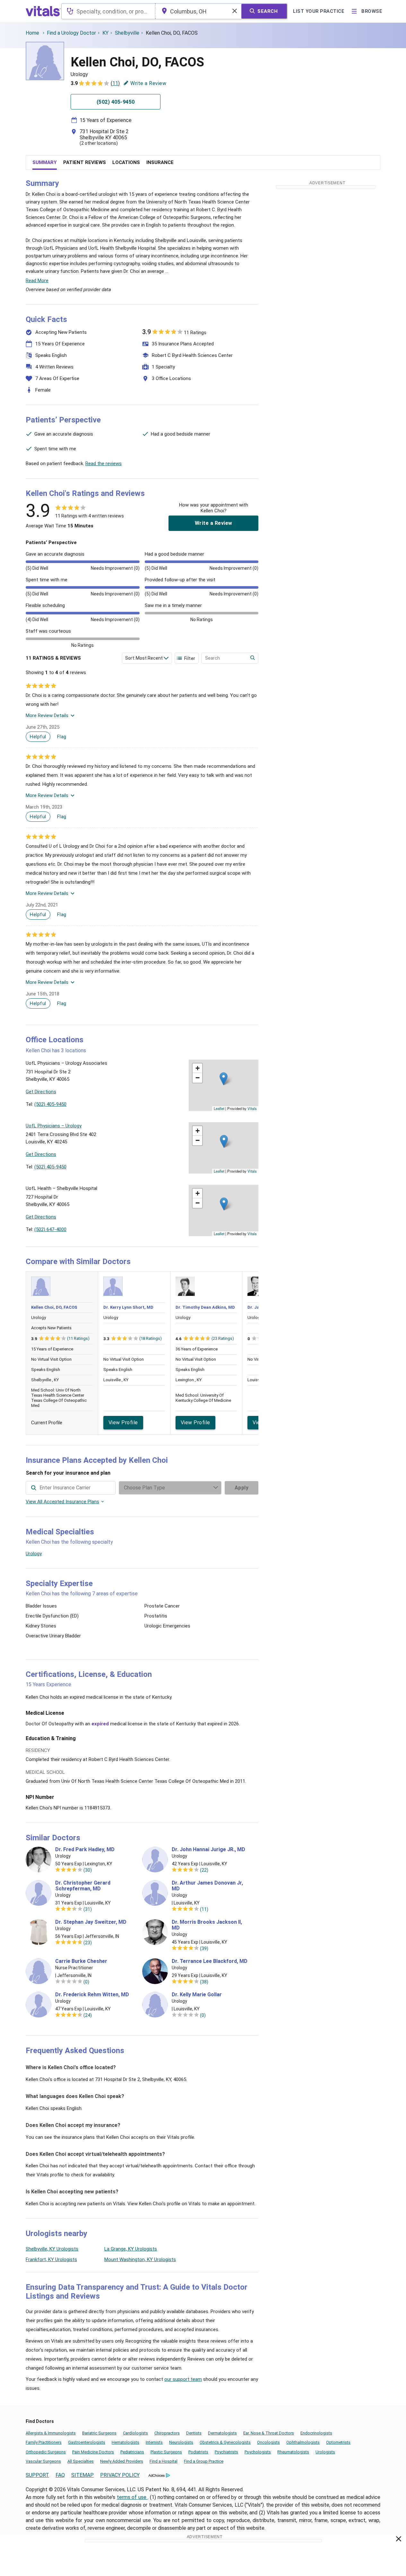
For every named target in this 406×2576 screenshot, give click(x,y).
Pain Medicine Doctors (93, 2452)
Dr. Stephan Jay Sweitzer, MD (91, 1922)
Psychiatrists (226, 2452)
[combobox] (108, 11)
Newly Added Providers (122, 2461)
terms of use (132, 2497)
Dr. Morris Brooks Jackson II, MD (207, 1925)
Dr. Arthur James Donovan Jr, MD (207, 1886)
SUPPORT (37, 2475)
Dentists (194, 2433)
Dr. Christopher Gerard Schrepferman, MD (83, 1886)
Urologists (325, 2452)
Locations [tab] (126, 162)
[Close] (399, 2540)
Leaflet (219, 1108)
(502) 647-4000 (50, 1229)
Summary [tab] (45, 162)
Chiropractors (167, 2433)
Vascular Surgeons (43, 2461)
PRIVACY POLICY (120, 2475)
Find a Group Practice (204, 2461)
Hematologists (125, 2442)
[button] (224, 1079)
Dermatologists (222, 2433)
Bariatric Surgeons (99, 2433)
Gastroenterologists (87, 2442)
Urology (34, 1554)
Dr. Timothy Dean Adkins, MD (205, 1307)
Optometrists (338, 2442)
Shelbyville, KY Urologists (52, 2249)
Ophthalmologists (303, 2442)
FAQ (60, 2475)
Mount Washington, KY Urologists (140, 2259)
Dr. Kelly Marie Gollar (197, 1995)
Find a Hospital (164, 2461)
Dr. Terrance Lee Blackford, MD (210, 1961)
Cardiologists (135, 2433)
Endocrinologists (316, 2433)
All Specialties (81, 2461)
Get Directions (41, 1092)
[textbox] (108, 11)
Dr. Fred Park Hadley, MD (85, 1850)
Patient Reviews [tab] (85, 162)
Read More (37, 281)
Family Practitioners (44, 2442)
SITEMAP (82, 2475)
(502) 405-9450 (50, 1104)
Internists (154, 2442)
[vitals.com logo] (43, 11)
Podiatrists (198, 2452)
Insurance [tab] (160, 162)
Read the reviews (104, 464)
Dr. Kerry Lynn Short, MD (128, 1307)
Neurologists (181, 2442)
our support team (183, 2379)
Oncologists (268, 2442)
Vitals (252, 1108)
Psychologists (258, 2452)
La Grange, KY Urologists (131, 2249)
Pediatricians (132, 2452)
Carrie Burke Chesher (81, 1961)
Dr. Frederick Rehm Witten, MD (92, 1995)
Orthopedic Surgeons (46, 2452)
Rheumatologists (293, 2452)
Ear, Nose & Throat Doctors (269, 2433)
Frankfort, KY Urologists (51, 2259)
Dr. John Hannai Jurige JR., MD (208, 1850)
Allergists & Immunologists (51, 2433)
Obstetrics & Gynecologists (225, 2442)
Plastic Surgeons (166, 2452)
